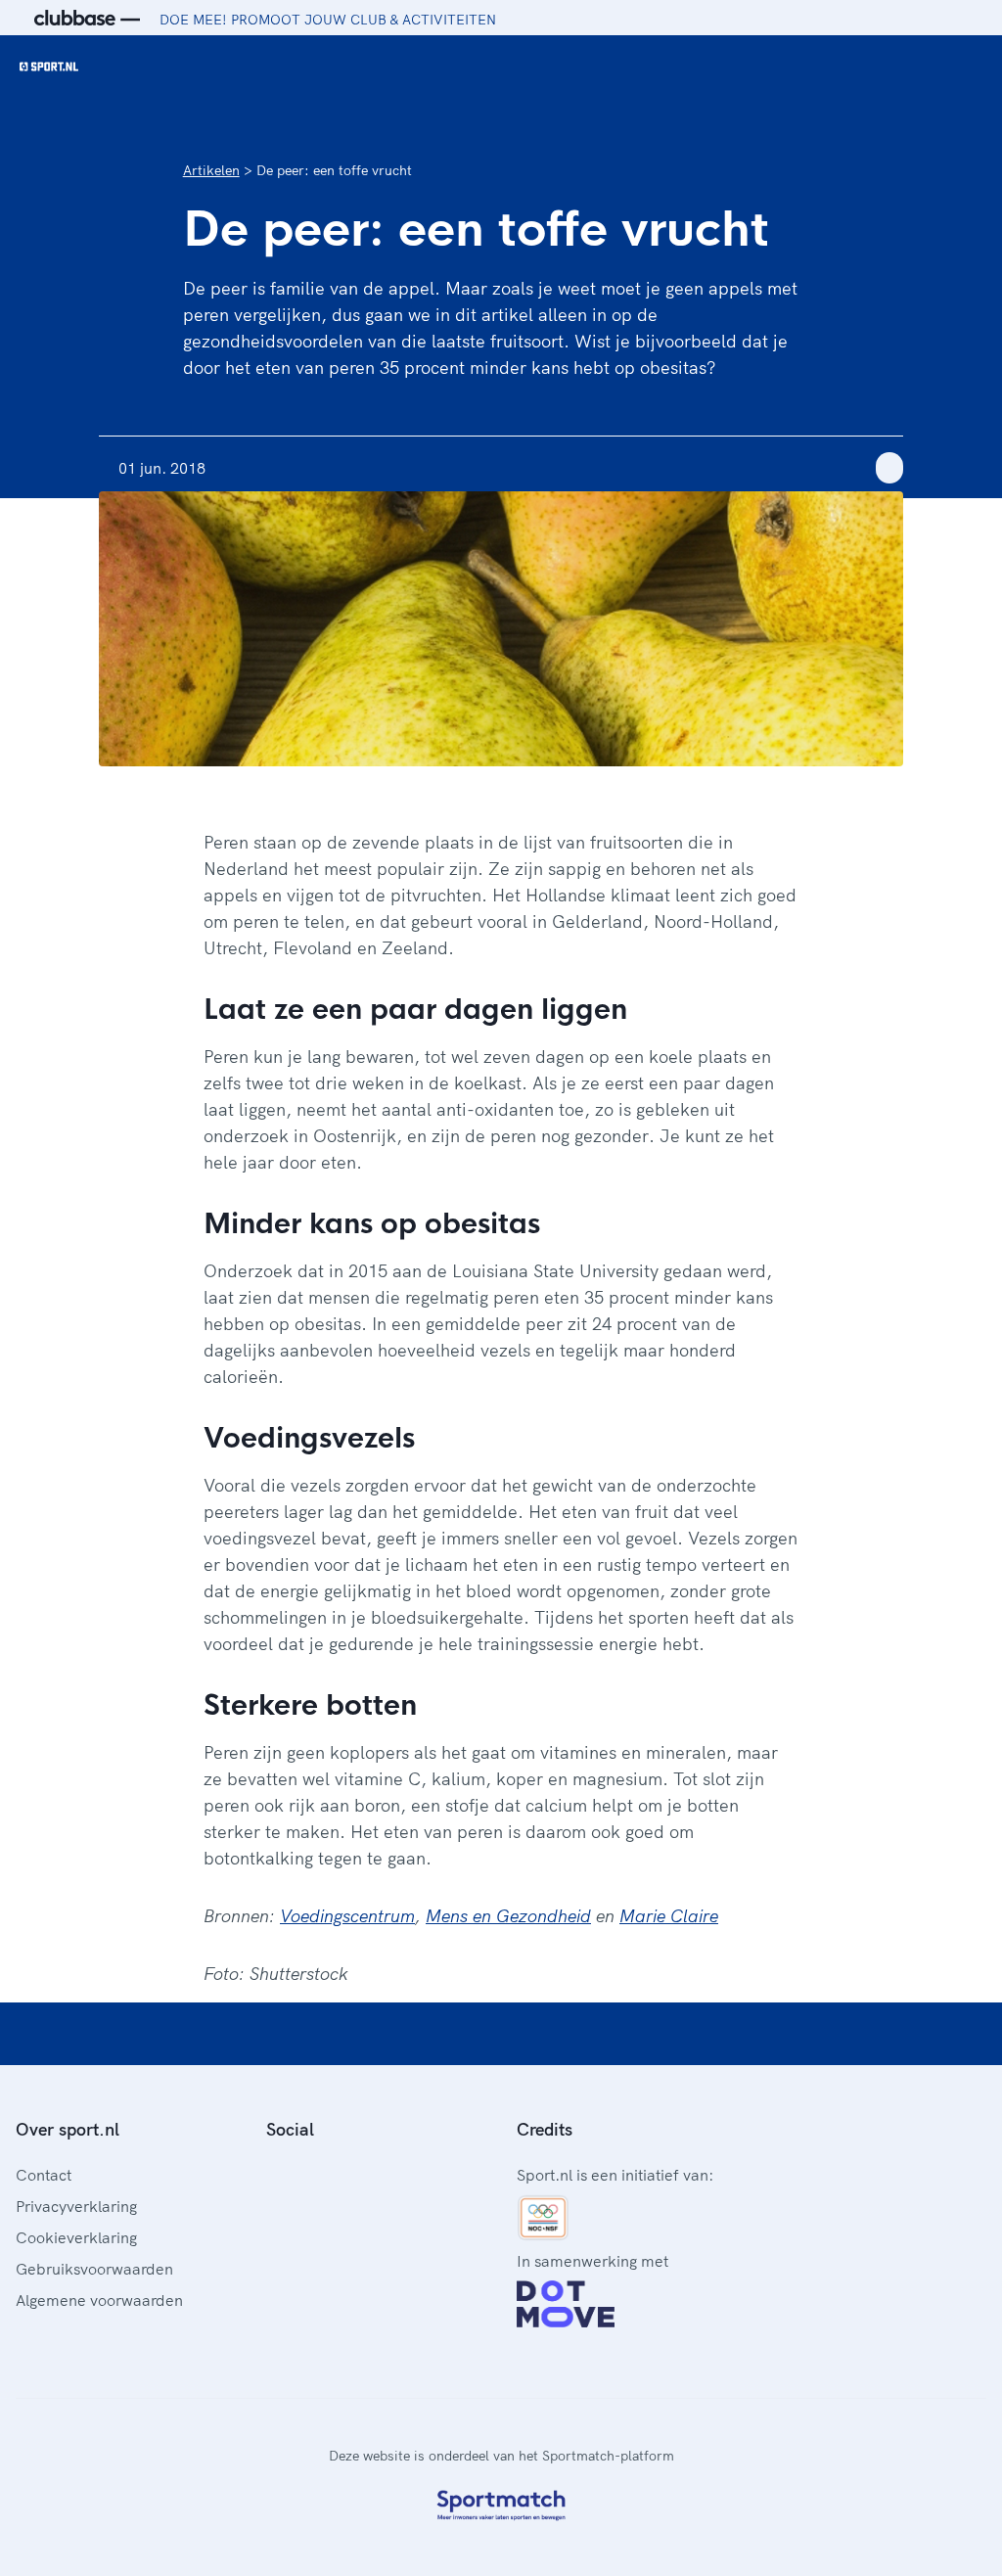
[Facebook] (274, 2173)
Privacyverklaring (76, 2206)
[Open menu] (969, 67)
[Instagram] (305, 2173)
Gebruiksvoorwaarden (94, 2269)
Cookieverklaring (76, 2237)
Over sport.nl (68, 2129)
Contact (44, 2175)
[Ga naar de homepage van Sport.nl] (49, 67)
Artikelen (211, 170)
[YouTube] (368, 2173)
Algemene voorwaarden (99, 2300)
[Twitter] (337, 2173)
